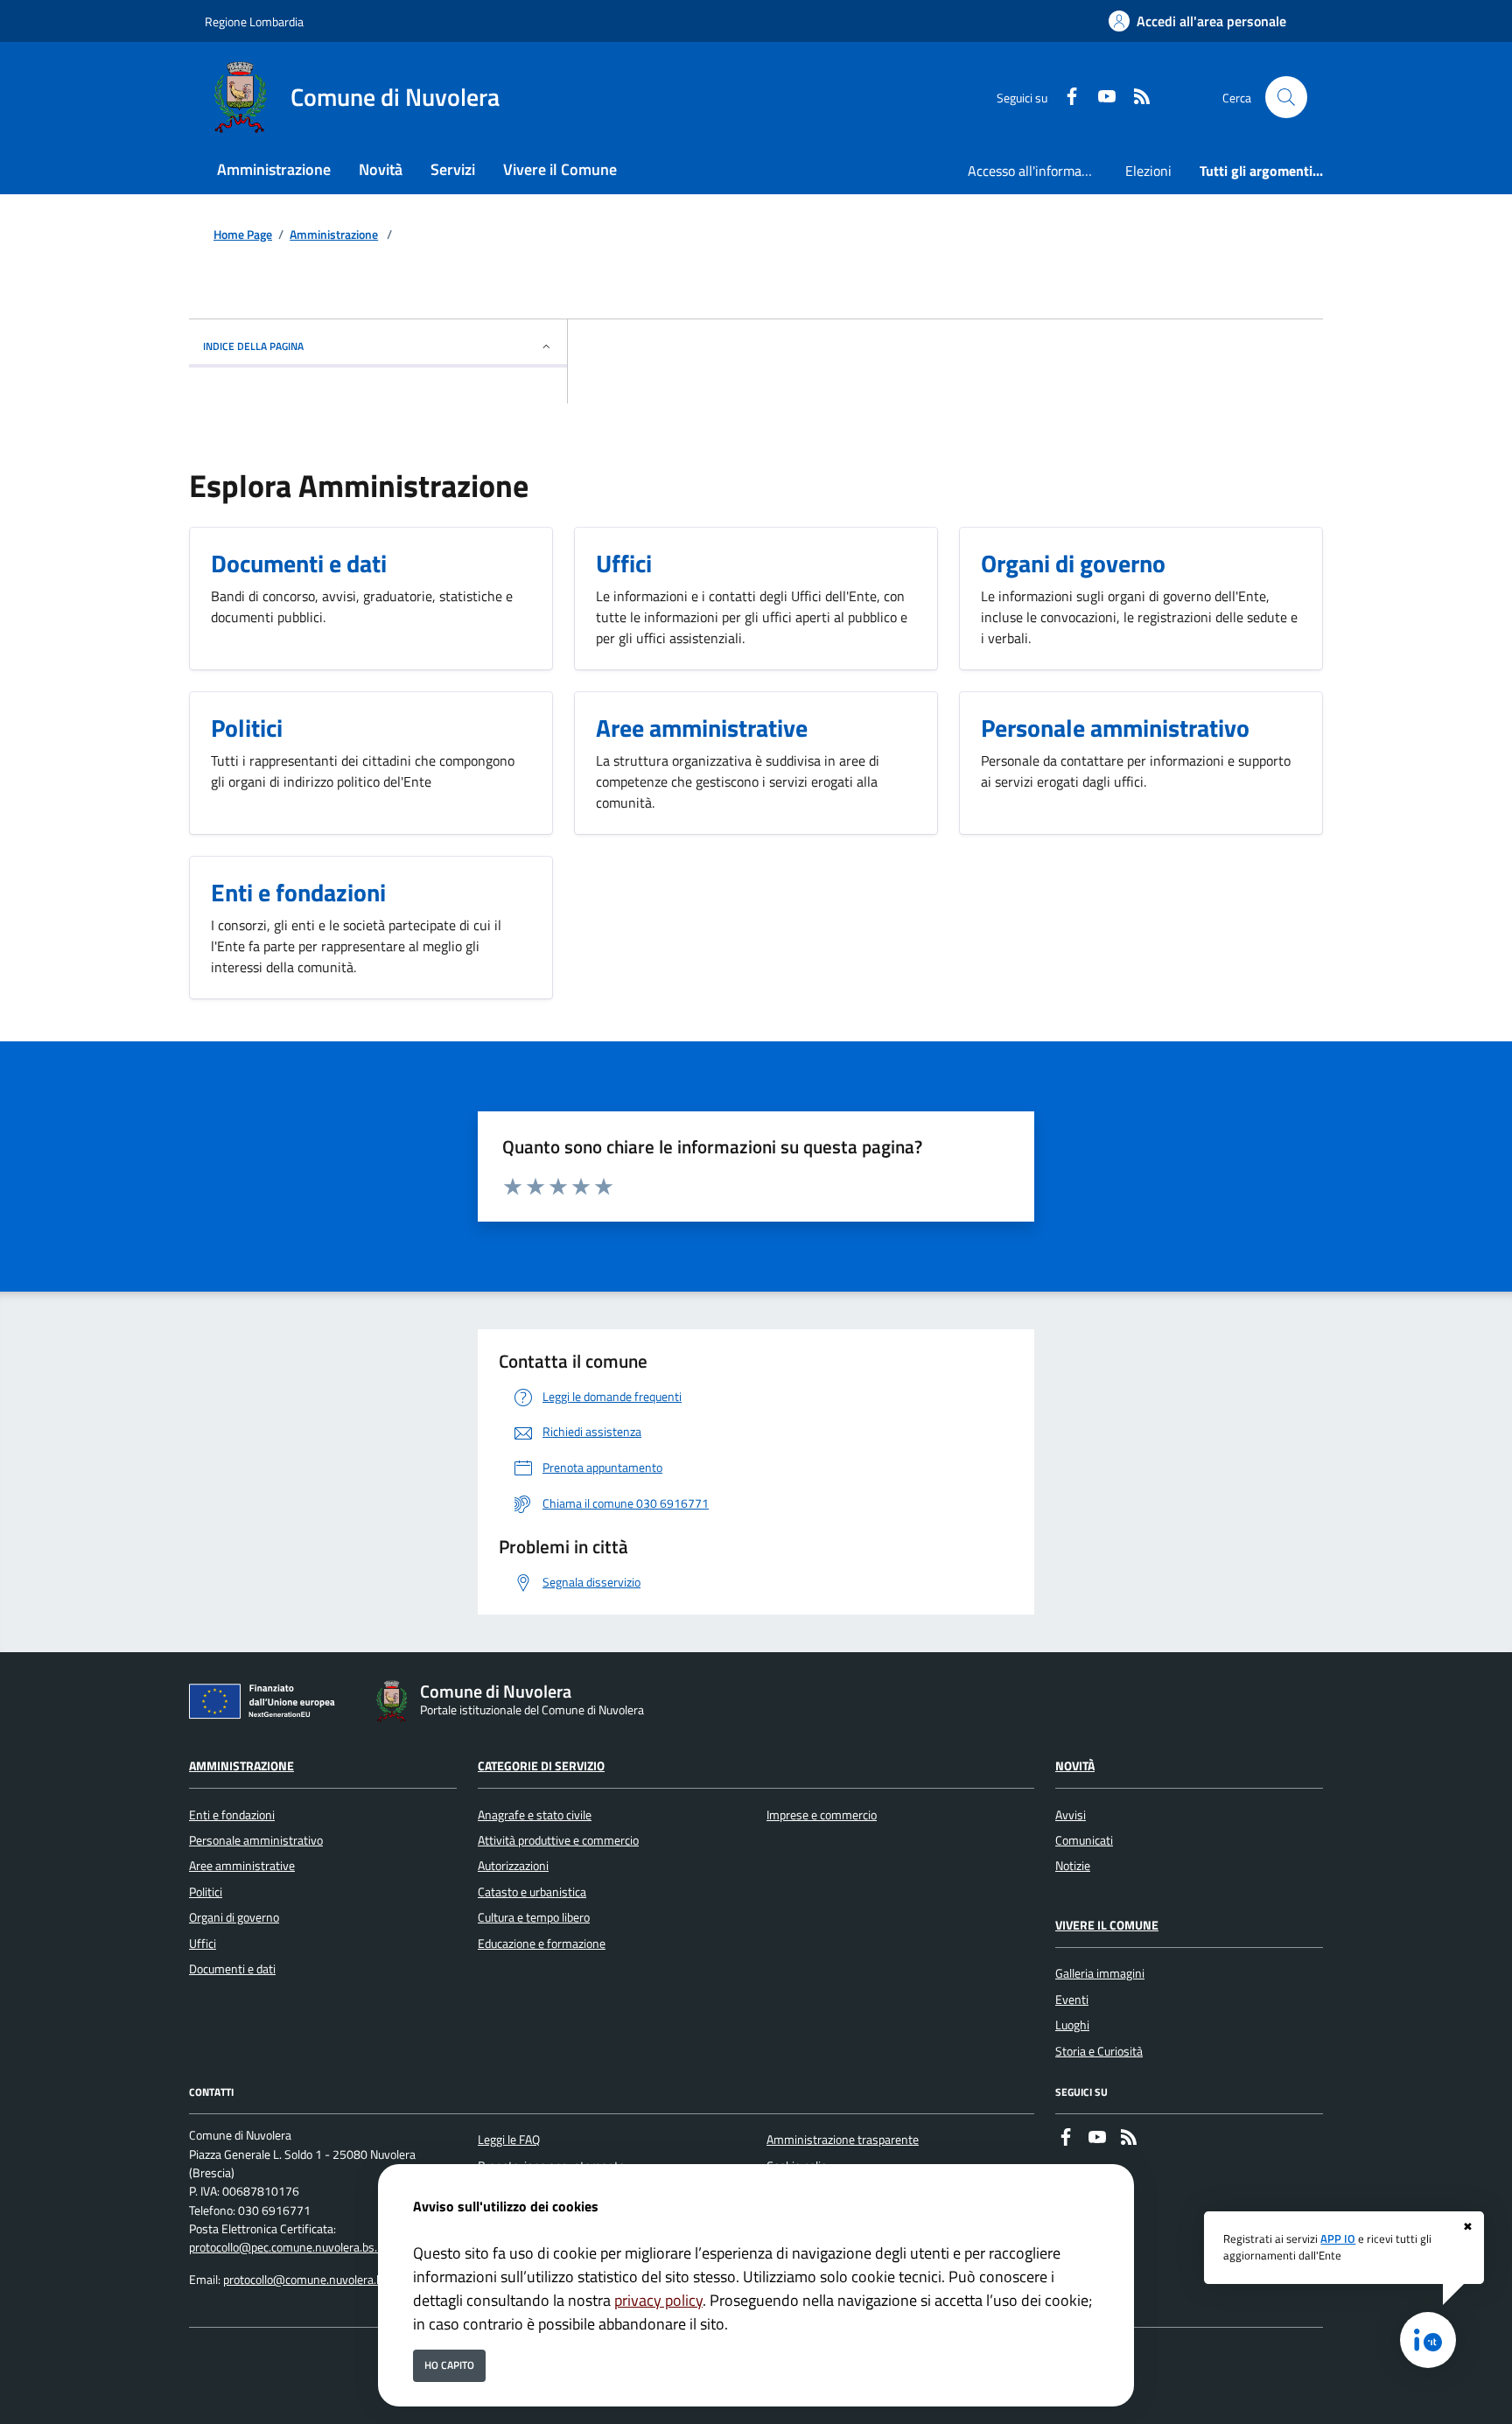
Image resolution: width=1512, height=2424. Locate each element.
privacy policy (658, 2300)
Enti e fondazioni (232, 1815)
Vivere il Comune (1107, 1925)
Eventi (1072, 2000)
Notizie (1073, 1866)
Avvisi (1071, 1815)
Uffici (203, 1944)
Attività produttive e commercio (558, 1840)
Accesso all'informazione (1039, 171)
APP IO (1338, 2238)
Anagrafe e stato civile (535, 1815)
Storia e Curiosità (1099, 2051)
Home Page (243, 235)
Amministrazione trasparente (843, 2140)
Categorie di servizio (541, 1766)
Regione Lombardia (254, 21)
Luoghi (1072, 2025)
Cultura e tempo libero (534, 1917)
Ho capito (449, 2365)
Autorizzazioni (513, 1866)
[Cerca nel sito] (1286, 97)
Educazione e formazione (542, 1944)
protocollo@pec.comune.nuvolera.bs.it (287, 2247)
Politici (206, 1892)
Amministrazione (334, 235)
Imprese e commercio (822, 1815)
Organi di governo (234, 1917)
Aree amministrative (242, 1866)
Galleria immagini (1100, 1973)
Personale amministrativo (256, 1840)
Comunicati (1084, 1840)
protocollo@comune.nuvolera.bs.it (311, 2280)
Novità (1075, 1766)
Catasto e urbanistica (532, 1892)
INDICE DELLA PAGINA (253, 346)
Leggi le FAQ (509, 2140)
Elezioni (1148, 171)
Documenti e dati (232, 1969)
